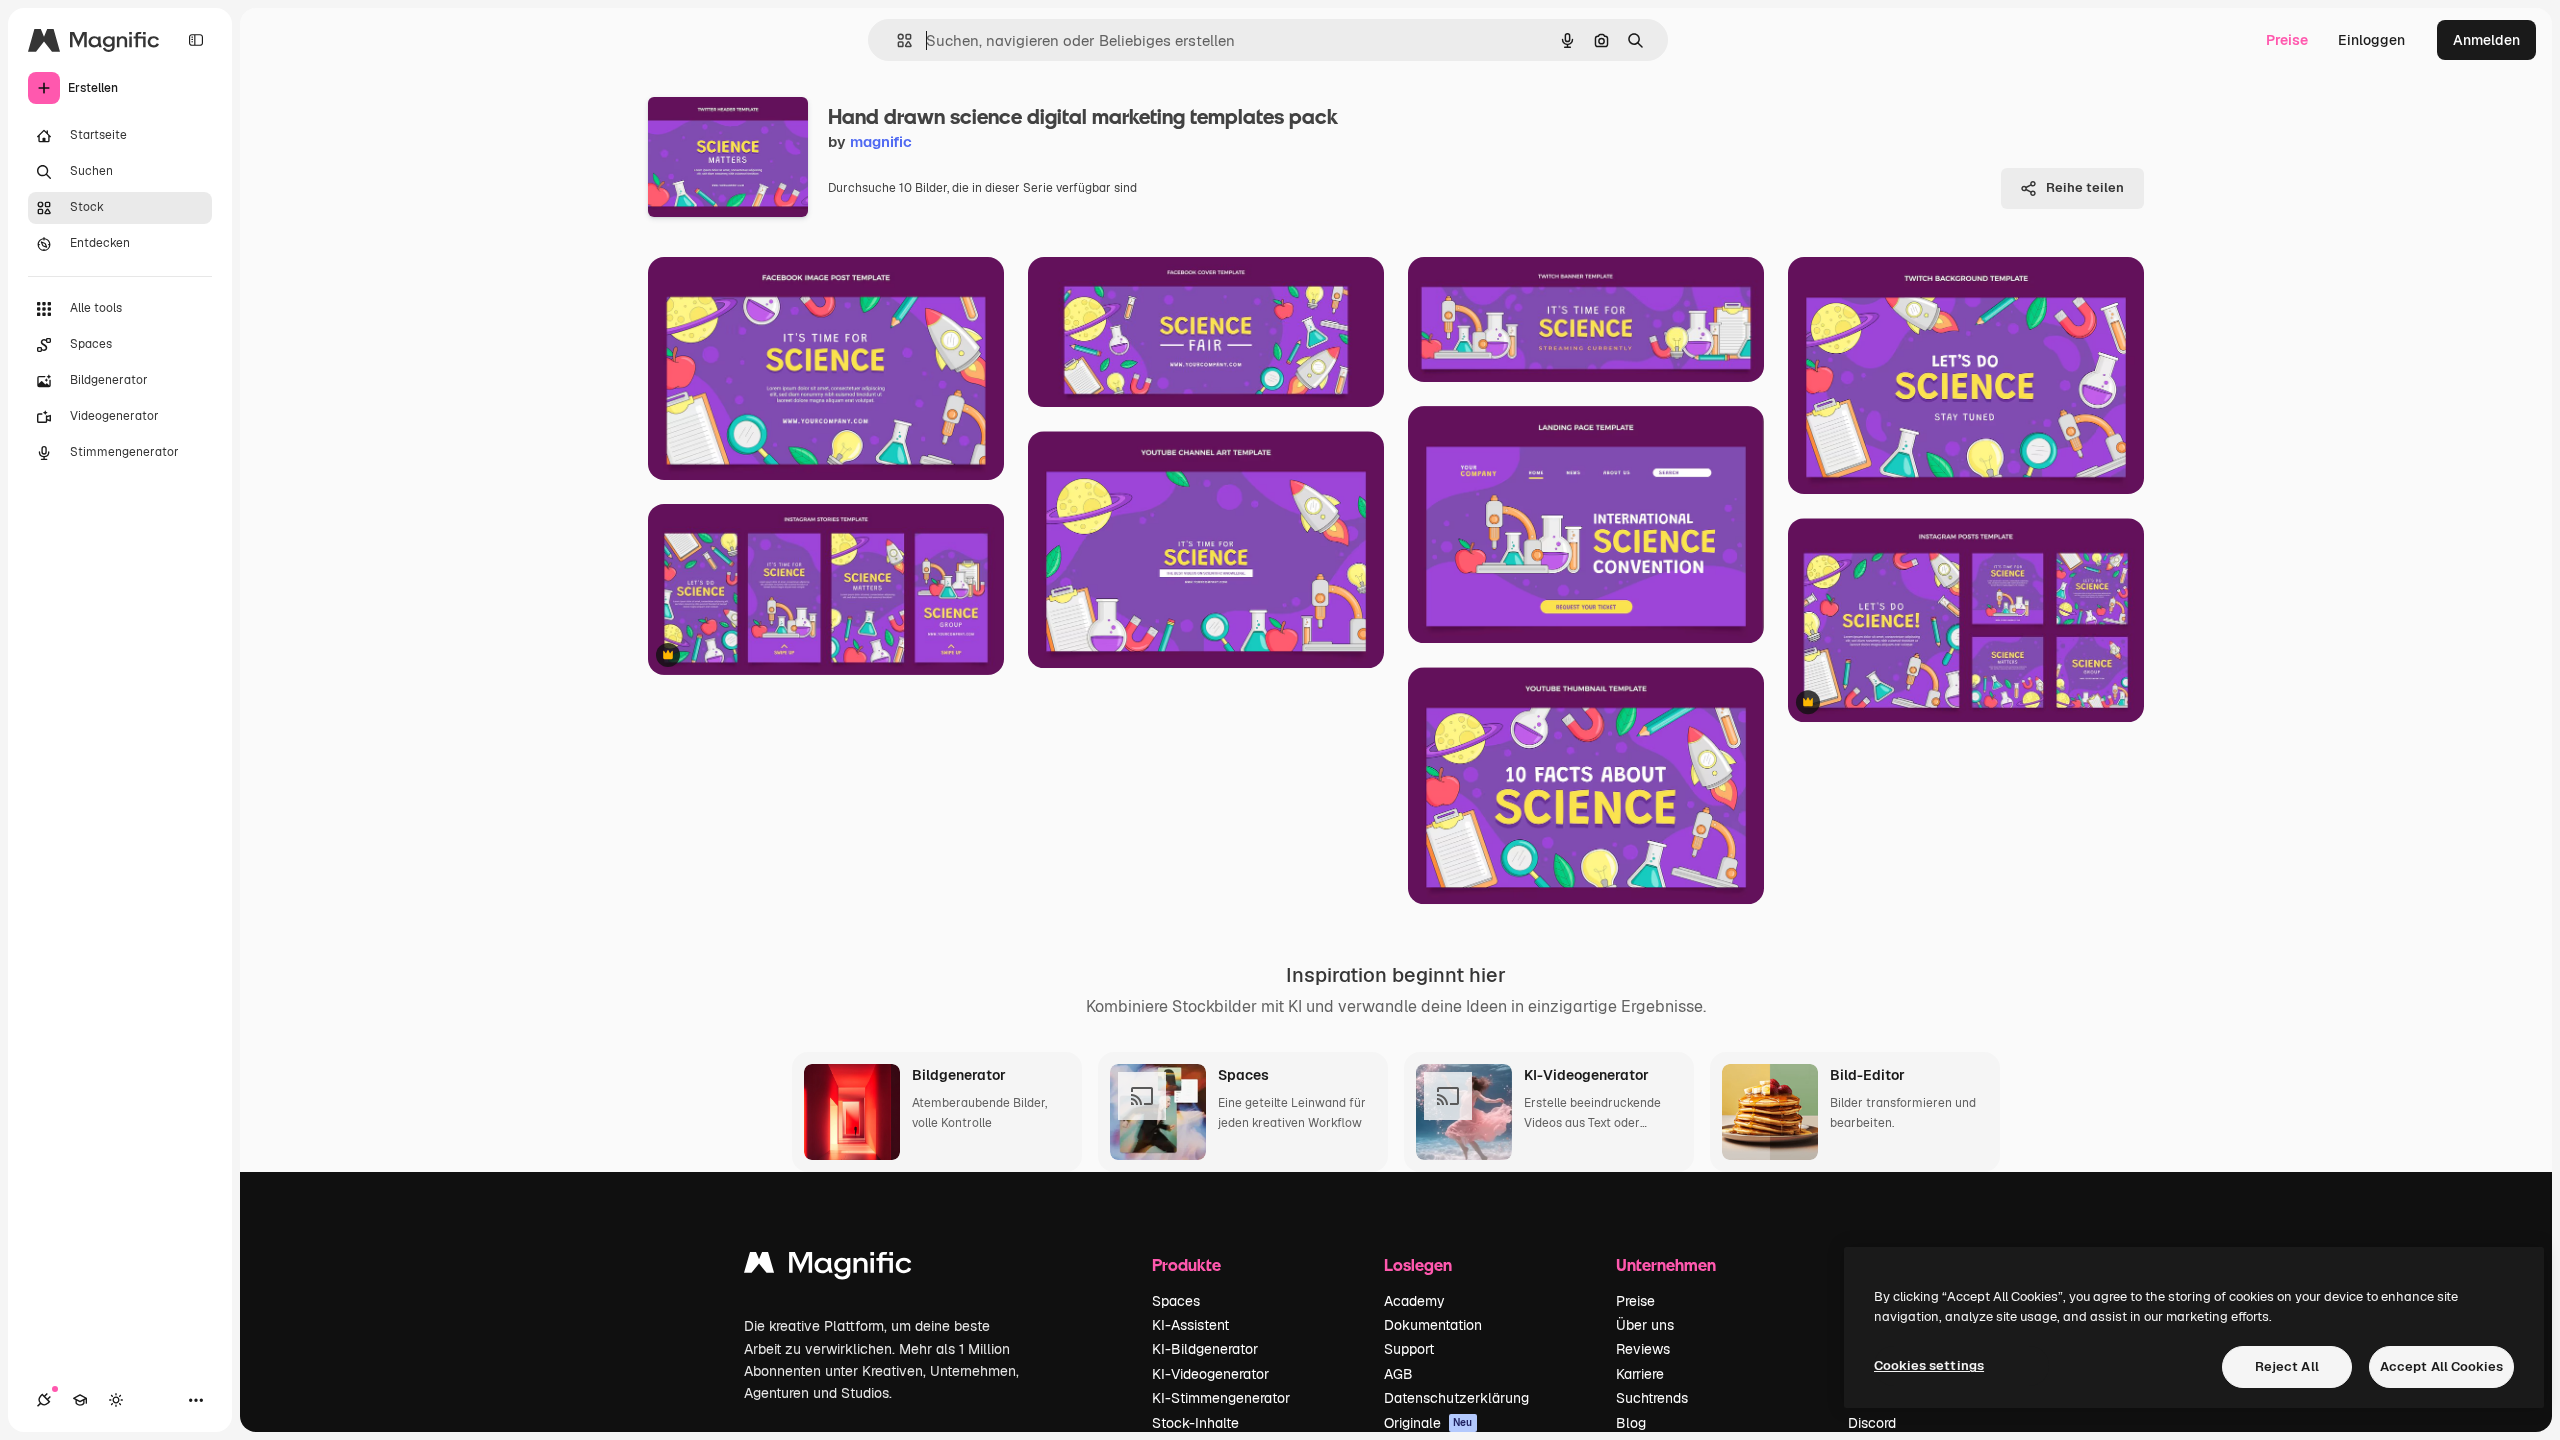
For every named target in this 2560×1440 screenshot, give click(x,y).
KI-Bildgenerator (1205, 1349)
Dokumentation (1433, 1325)
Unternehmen (1666, 1264)
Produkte (1186, 1264)
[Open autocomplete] (896, 40)
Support (1409, 1349)
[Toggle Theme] (116, 1400)
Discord (1872, 1423)
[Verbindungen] (44, 1400)
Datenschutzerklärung (1456, 1398)
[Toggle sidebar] (196, 40)
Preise (2287, 40)
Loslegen (1418, 1264)
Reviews (1643, 1349)
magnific (881, 141)
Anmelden (2486, 40)
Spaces (1176, 1301)
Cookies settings (1929, 1365)
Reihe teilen (2085, 187)
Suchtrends (1652, 1398)
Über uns (1645, 1325)
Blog (1631, 1423)
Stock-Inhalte (1195, 1423)
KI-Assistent (1190, 1325)
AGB (1398, 1374)
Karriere (1640, 1374)
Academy (1414, 1301)
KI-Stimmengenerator (1221, 1398)
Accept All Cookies (2441, 1366)
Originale (1428, 1423)
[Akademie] (80, 1400)
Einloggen (2371, 40)
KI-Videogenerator (1210, 1374)
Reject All (2287, 1366)
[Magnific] (828, 1267)
